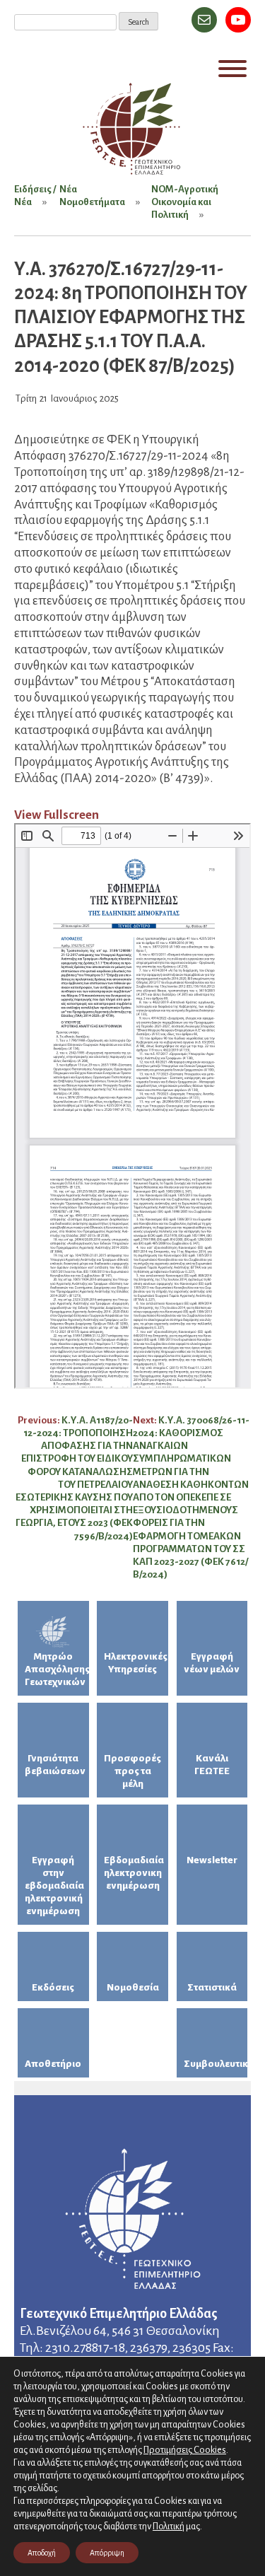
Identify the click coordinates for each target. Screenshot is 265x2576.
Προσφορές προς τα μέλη (132, 1771)
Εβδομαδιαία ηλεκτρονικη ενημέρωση (134, 1873)
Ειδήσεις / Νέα (35, 196)
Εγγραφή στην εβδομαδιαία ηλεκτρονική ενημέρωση (54, 1886)
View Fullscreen (57, 815)
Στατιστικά (212, 1987)
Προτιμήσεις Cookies (185, 2450)
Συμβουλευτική (216, 2064)
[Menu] (232, 69)
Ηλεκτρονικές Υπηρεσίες (136, 1663)
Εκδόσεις (53, 1987)
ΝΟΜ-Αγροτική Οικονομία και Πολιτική (185, 202)
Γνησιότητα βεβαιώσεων (55, 1765)
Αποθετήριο (53, 2064)
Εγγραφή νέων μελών (212, 1663)
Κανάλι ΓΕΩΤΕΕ (212, 1765)
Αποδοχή (42, 2553)
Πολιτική (169, 2527)
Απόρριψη (107, 2553)
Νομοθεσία (133, 1987)
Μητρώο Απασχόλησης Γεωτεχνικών (57, 1669)
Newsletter (212, 1860)
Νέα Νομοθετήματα (92, 196)
